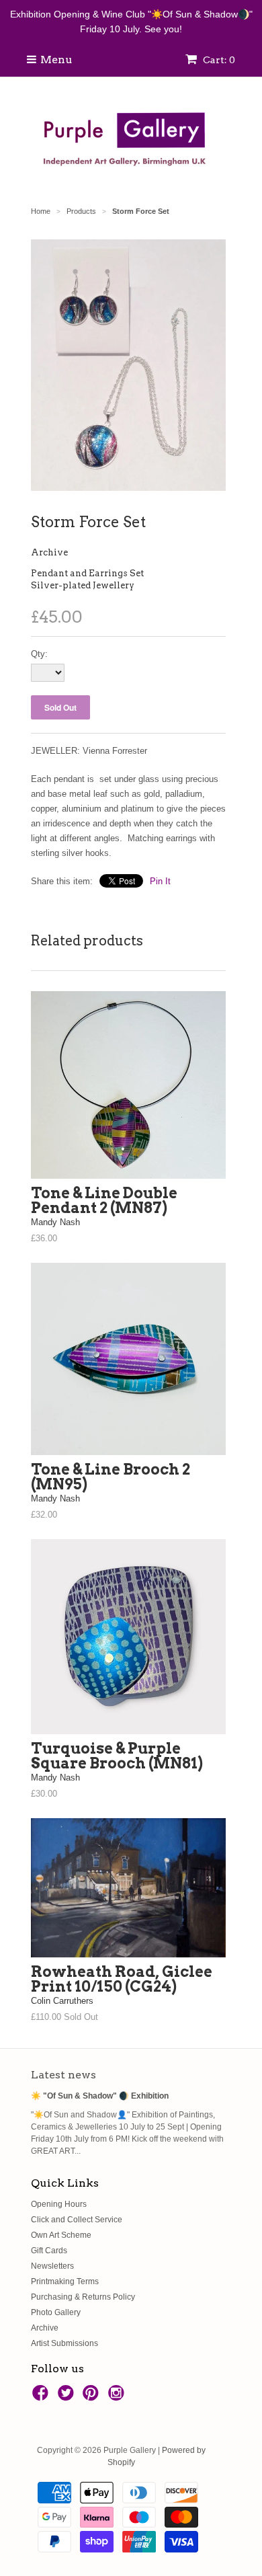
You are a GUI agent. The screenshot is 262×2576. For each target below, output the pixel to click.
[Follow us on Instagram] (118, 2397)
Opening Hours (59, 2204)
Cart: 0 (218, 60)
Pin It (160, 881)
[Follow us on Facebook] (42, 2397)
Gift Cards (49, 2251)
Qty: (39, 654)
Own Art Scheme (61, 2235)
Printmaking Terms (65, 2281)
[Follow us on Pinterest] (93, 2397)
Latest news (63, 2075)
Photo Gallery (56, 2312)
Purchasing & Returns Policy (83, 2297)
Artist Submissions (64, 2343)
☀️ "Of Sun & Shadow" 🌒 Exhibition (100, 2096)
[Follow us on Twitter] (68, 2397)
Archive (49, 552)
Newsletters (52, 2266)
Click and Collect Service (77, 2220)
